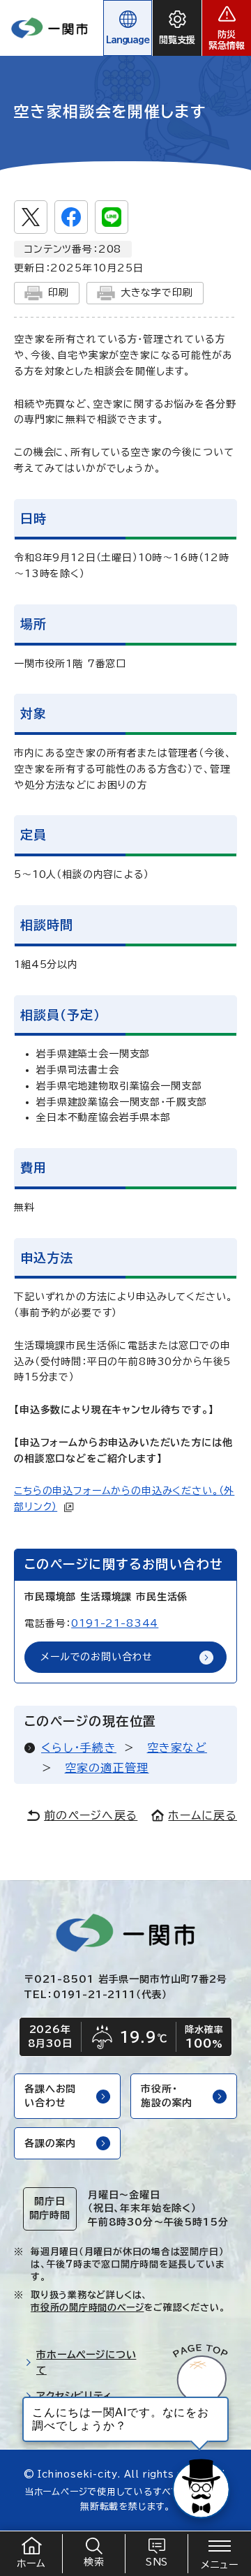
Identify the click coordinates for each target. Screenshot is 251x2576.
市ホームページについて (86, 2363)
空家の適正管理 (107, 1768)
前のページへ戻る (91, 1815)
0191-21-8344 (115, 1623)
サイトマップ (64, 2422)
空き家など (177, 1748)
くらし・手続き (79, 1748)
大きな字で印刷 (157, 292)
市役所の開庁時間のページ (87, 2308)
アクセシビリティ (74, 2396)
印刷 (59, 292)
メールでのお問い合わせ (97, 1657)
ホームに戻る (203, 1815)
